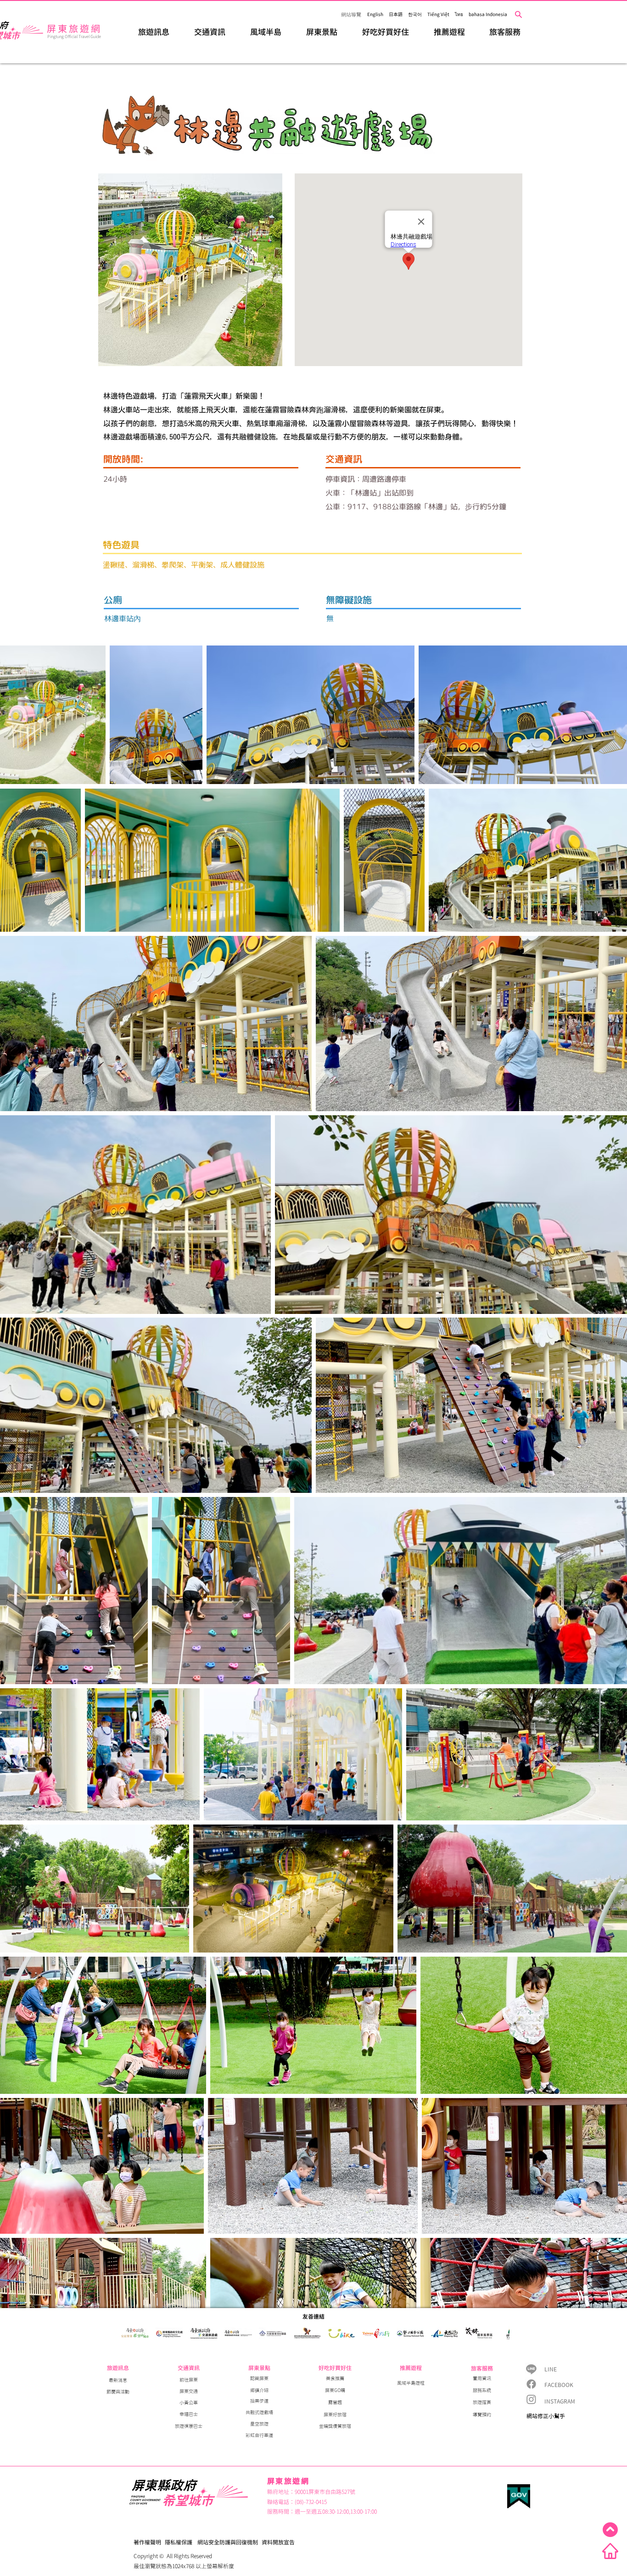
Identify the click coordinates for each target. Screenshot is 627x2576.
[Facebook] (531, 2384)
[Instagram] (531, 2399)
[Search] (518, 14)
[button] (154, 31)
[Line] (531, 2369)
